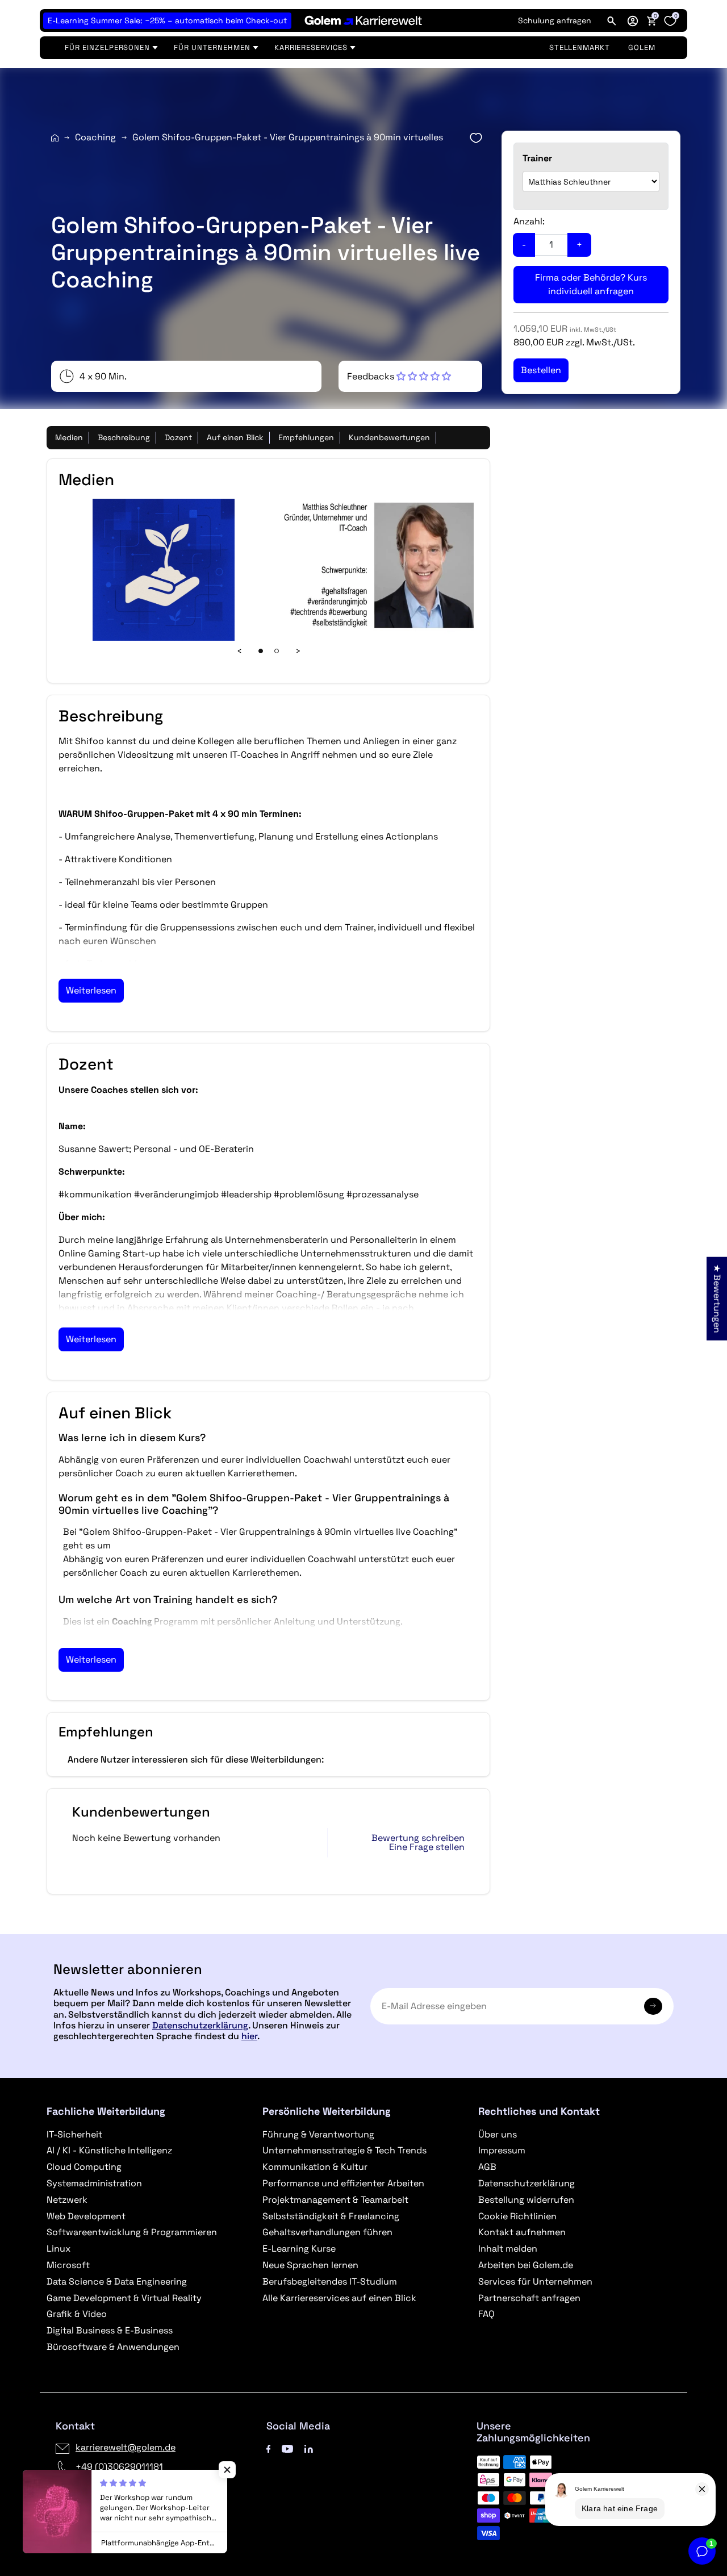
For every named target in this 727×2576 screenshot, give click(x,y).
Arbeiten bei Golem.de (526, 2265)
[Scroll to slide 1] (261, 651)
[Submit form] (653, 2006)
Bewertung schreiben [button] (418, 1838)
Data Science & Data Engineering (117, 2281)
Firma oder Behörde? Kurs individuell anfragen (591, 284)
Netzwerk (67, 2200)
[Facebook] (269, 2447)
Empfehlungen (306, 437)
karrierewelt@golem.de (126, 2447)
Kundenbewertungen (389, 437)
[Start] (55, 138)
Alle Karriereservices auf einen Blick (339, 2298)
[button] (633, 20)
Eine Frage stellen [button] (427, 1847)
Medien (69, 437)
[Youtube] (287, 2447)
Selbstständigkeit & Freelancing (331, 2216)
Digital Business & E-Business (110, 2330)
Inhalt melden (508, 2249)
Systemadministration (94, 2183)
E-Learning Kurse (299, 2249)
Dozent (178, 437)
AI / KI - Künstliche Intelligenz (109, 2150)
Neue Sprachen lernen (310, 2265)
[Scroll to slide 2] (277, 651)
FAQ (486, 2314)
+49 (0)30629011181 (119, 2467)
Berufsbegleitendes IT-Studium (330, 2281)
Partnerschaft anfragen (529, 2298)
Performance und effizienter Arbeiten (343, 2183)
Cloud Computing (84, 2167)
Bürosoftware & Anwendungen (113, 2347)
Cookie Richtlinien (517, 2216)
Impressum (502, 2150)
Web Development (86, 2216)
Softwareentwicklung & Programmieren (132, 2232)
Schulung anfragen (555, 20)
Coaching (95, 137)
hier (249, 2036)
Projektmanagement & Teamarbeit (335, 2200)
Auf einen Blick (235, 437)
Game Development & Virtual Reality (124, 2298)
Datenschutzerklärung (200, 2025)
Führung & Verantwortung (318, 2134)
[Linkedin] (309, 2447)
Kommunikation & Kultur (315, 2167)
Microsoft (68, 2265)
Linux (59, 2249)
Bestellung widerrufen (526, 2200)
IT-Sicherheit (74, 2134)
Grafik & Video (77, 2314)
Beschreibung (124, 437)
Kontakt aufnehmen (522, 2232)
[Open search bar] (612, 20)
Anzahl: (529, 221)
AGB (487, 2167)
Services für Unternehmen (535, 2281)
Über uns (498, 2134)
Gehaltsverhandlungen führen (327, 2232)
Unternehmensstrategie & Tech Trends (344, 2150)
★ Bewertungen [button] (717, 1298)
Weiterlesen (91, 990)
